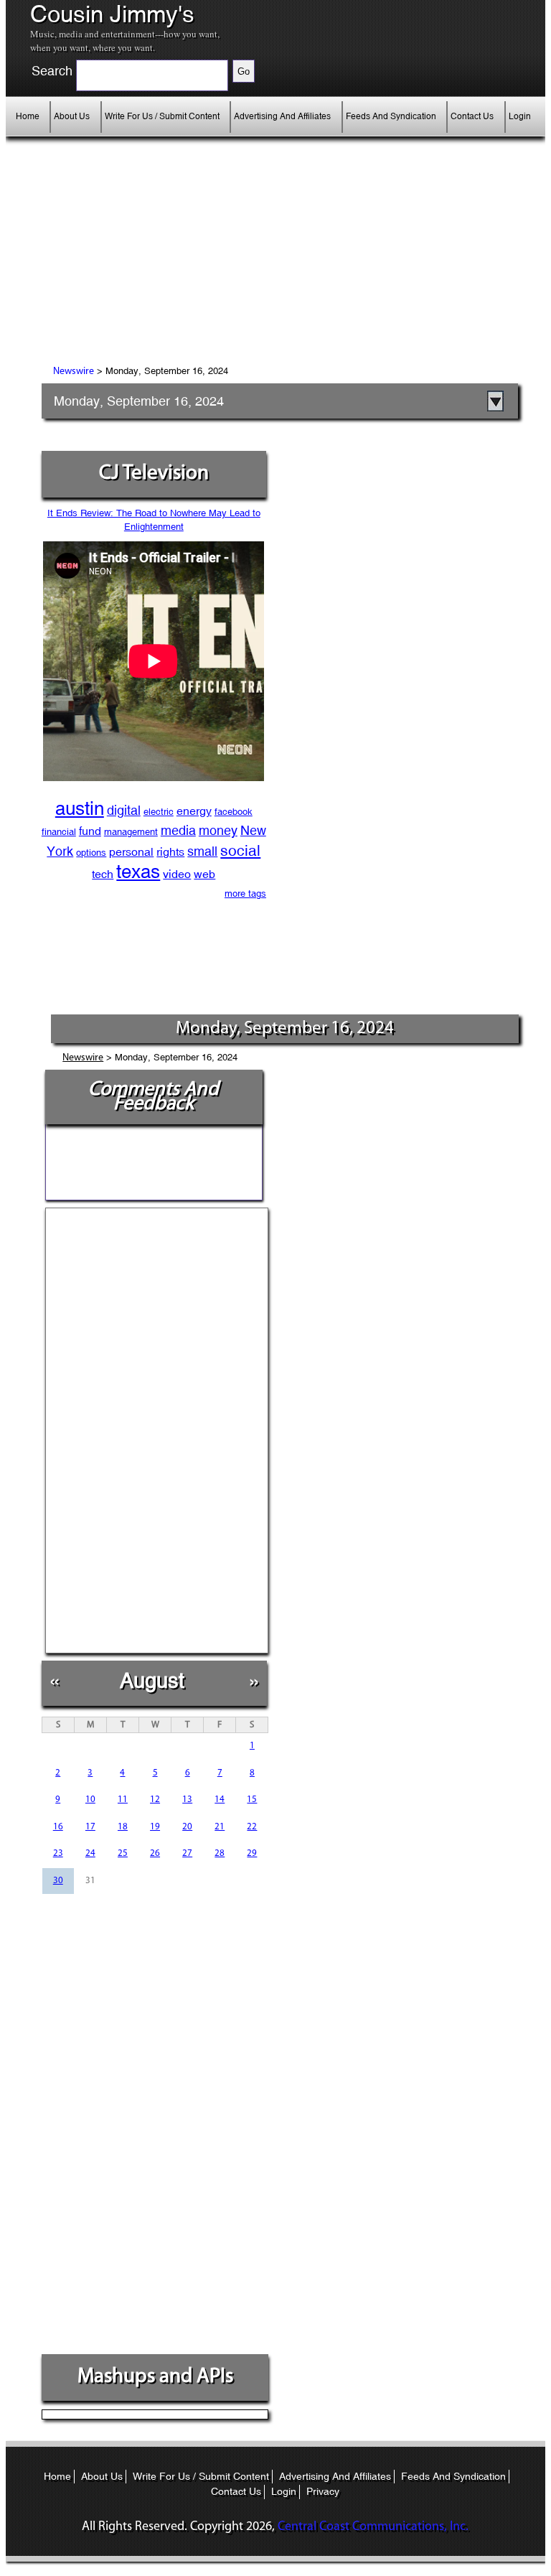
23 (58, 1853)
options (91, 853)
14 (220, 1800)
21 (220, 1827)
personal (131, 852)
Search (52, 71)
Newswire (74, 372)
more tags (245, 893)
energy (194, 811)
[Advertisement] (171, 262)
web (204, 874)
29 (252, 1853)
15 (252, 1800)
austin (80, 808)
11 (123, 1800)
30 (58, 1881)
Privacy (323, 2491)
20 (187, 1827)
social (240, 851)
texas (138, 872)
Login (520, 116)
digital (124, 810)
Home (28, 116)
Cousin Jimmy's (112, 14)
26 (155, 1853)
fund (90, 831)
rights (170, 852)
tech (103, 874)
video (177, 874)
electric (159, 812)
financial (59, 832)
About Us (72, 116)
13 (187, 1800)
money (218, 830)
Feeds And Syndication (391, 116)
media (178, 830)
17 (90, 1827)
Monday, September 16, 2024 (139, 401)
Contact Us (472, 116)
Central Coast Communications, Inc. (373, 2527)
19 (155, 1827)
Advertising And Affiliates (282, 116)
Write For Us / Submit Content (162, 116)
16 (58, 1827)
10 (90, 1800)
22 (252, 1827)
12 (155, 1800)
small (202, 851)
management (131, 832)
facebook (234, 812)
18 (123, 1827)
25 (123, 1853)
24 (90, 1853)
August (152, 1680)
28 (220, 1853)
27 (187, 1853)
